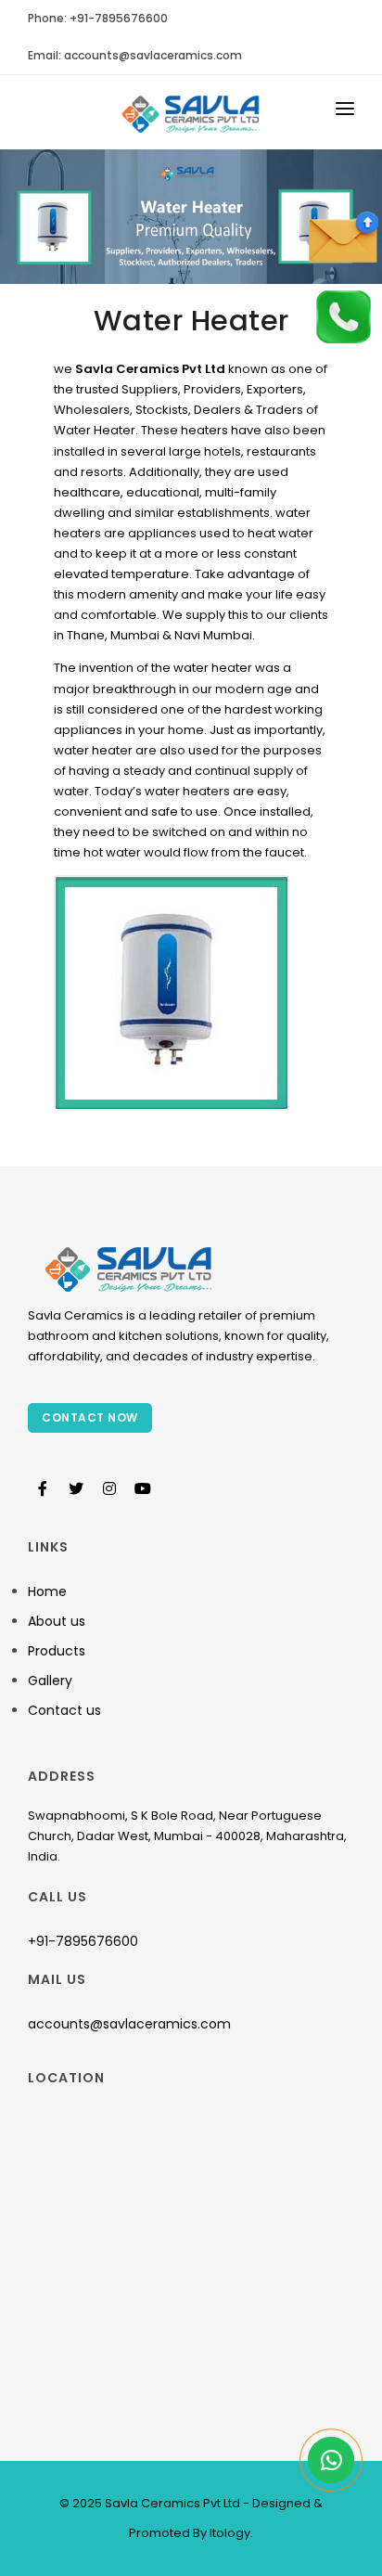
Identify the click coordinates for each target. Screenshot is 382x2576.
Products (57, 1651)
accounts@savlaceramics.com (129, 2024)
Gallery (50, 1681)
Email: (135, 55)
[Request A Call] (343, 316)
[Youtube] (143, 1489)
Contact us (64, 1710)
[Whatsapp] (331, 2465)
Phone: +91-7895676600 (98, 18)
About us (57, 1621)
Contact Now (90, 1417)
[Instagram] (109, 1489)
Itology (229, 2533)
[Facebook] (43, 1489)
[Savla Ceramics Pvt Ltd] (191, 112)
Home (47, 1591)
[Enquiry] (343, 238)
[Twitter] (76, 1489)
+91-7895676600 (83, 1941)
